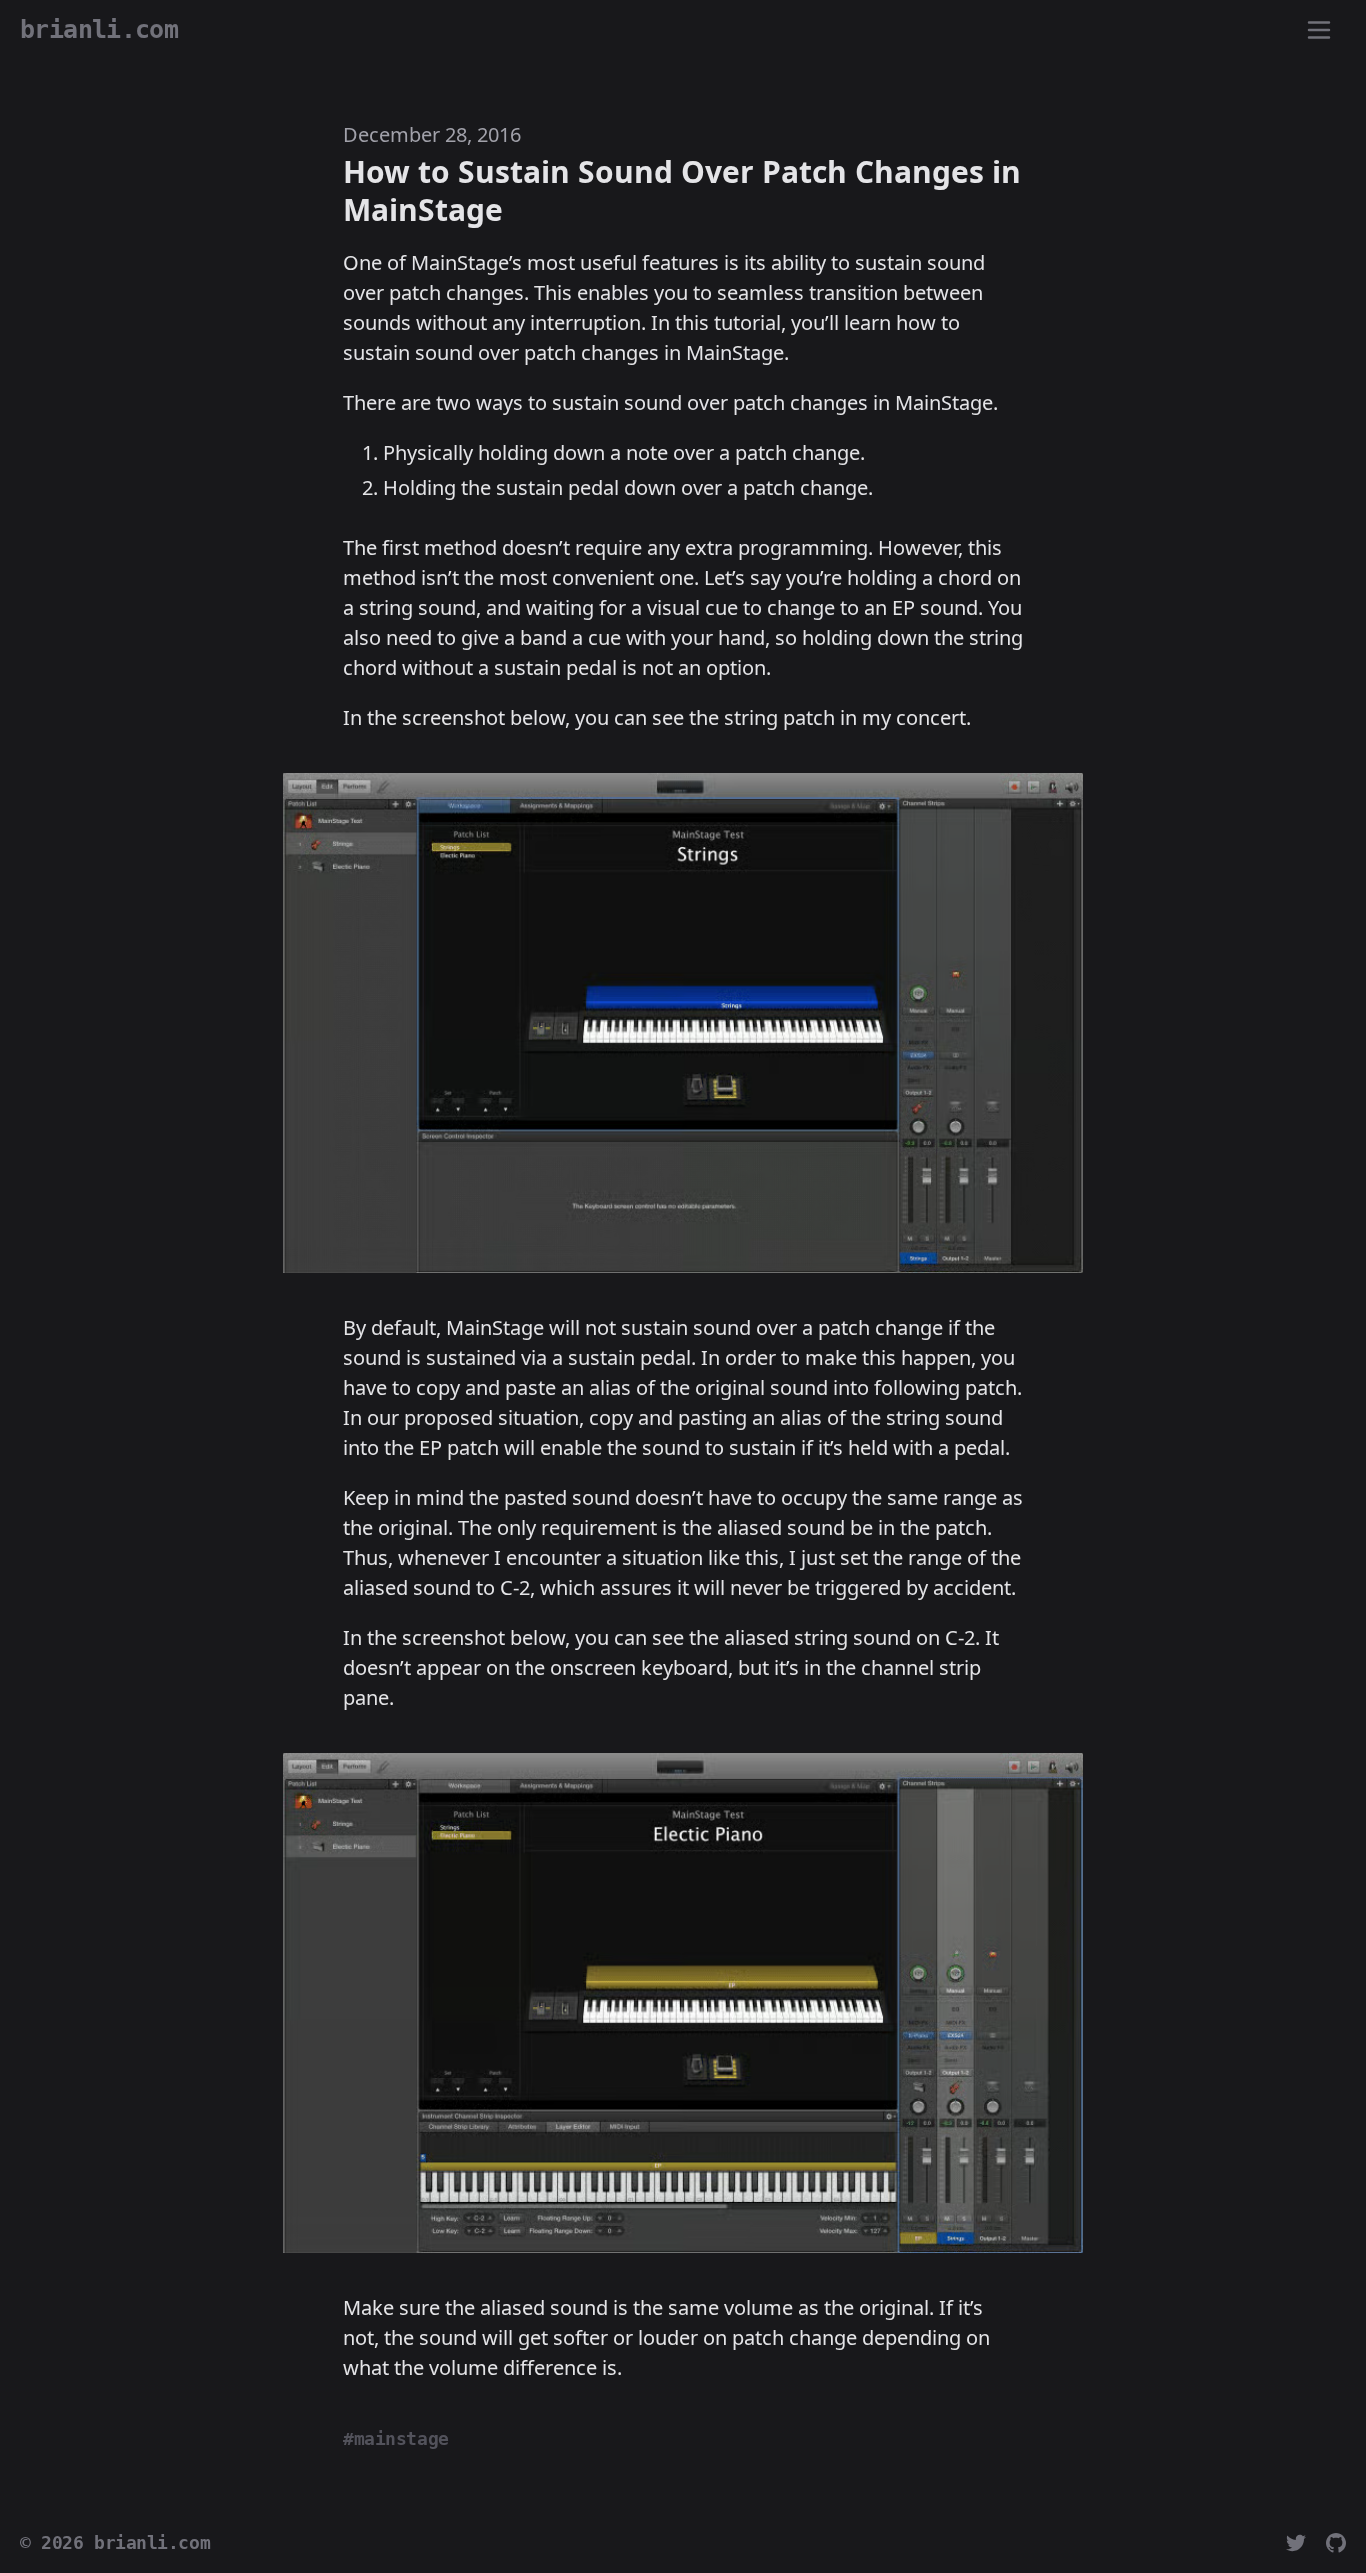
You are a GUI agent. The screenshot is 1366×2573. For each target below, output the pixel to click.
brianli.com (152, 2543)
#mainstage (396, 2439)
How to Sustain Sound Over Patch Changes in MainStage (682, 190)
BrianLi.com (99, 29)
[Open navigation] (1318, 30)
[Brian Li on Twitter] (1296, 2543)
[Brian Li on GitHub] (1336, 2543)
